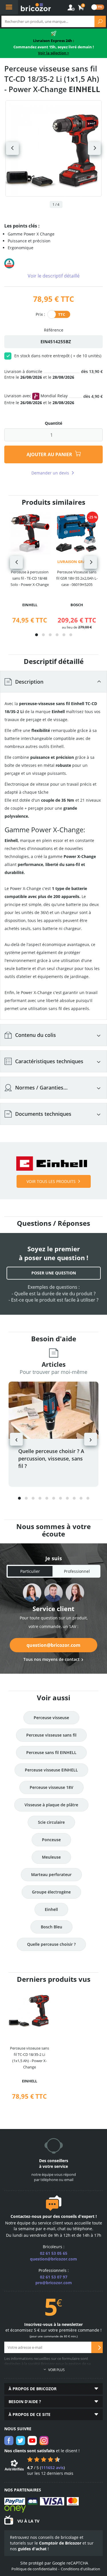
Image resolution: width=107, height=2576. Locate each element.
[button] (37, 635)
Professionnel (77, 1571)
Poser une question (54, 1273)
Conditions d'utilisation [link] (80, 2569)
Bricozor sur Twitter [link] (21, 2441)
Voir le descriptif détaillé (54, 276)
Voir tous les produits (51, 1181)
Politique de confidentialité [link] (34, 2569)
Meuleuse (51, 1857)
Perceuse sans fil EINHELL (51, 1752)
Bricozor (36, 7)
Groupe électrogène (51, 1892)
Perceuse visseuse (51, 1718)
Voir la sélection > (53, 53)
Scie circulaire (51, 1822)
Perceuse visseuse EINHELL (51, 1770)
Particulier (30, 1571)
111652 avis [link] (52, 2468)
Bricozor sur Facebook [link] (9, 2441)
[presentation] (16, 562)
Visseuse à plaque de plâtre (51, 1805)
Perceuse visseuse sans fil (51, 1735)
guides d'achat (32, 2549)
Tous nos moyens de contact (52, 1659)
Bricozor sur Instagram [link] (44, 2441)
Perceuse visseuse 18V (52, 1787)
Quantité (53, 423)
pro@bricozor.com (54, 2283)
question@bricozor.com (53, 1645)
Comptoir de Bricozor (60, 2543)
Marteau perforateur (51, 1874)
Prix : (40, 314)
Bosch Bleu (52, 1927)
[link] (81, 8)
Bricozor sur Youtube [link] (32, 2441)
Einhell (51, 1909)
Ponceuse (51, 1840)
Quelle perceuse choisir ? (51, 1944)
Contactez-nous (26, 2216)
